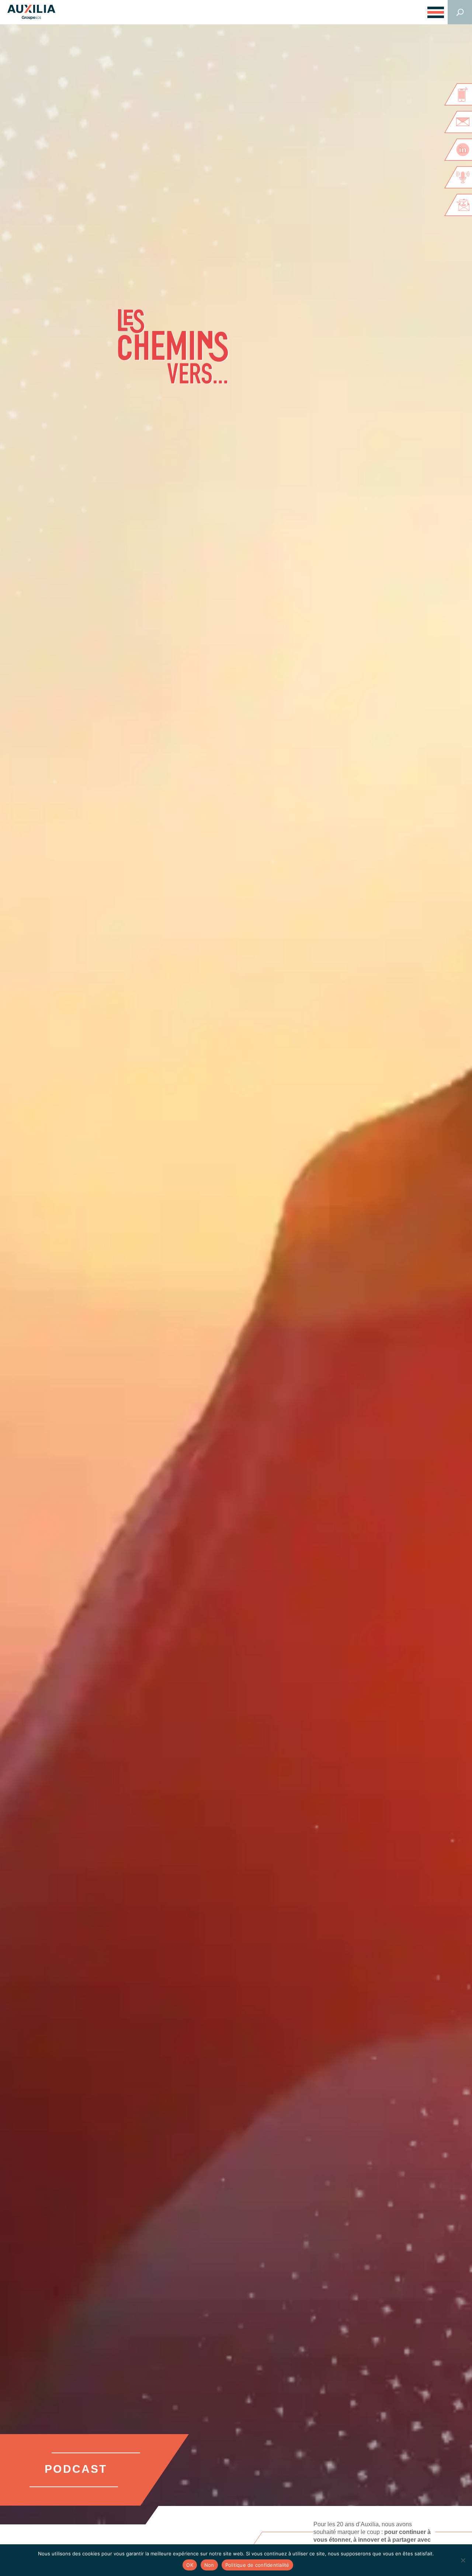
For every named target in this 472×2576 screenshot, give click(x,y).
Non (209, 2565)
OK (190, 2565)
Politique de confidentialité (257, 2565)
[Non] (463, 2560)
